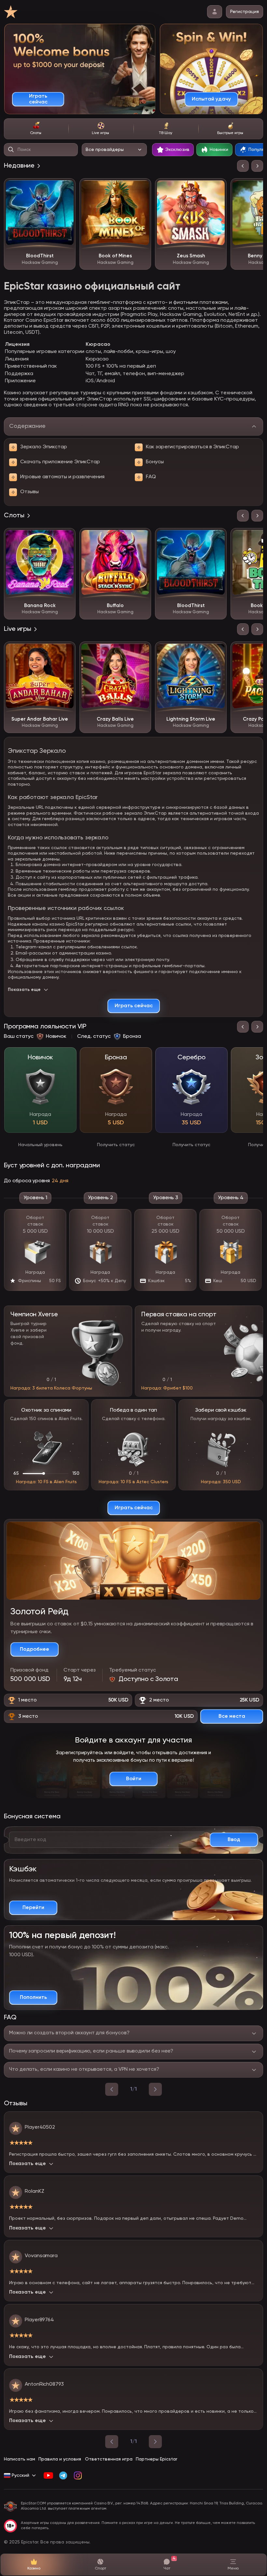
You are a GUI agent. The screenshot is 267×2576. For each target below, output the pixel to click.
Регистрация (245, 12)
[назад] (112, 2089)
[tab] (36, 129)
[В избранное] (66, 188)
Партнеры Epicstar (156, 2459)
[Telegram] (63, 2475)
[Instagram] (78, 2475)
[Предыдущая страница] (112, 2442)
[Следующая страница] (155, 2442)
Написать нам (20, 2459)
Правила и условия (60, 2459)
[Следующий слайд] (257, 166)
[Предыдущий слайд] (243, 166)
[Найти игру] (11, 150)
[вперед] (155, 2089)
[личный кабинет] (215, 12)
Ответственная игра (109, 2459)
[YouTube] (48, 2475)
